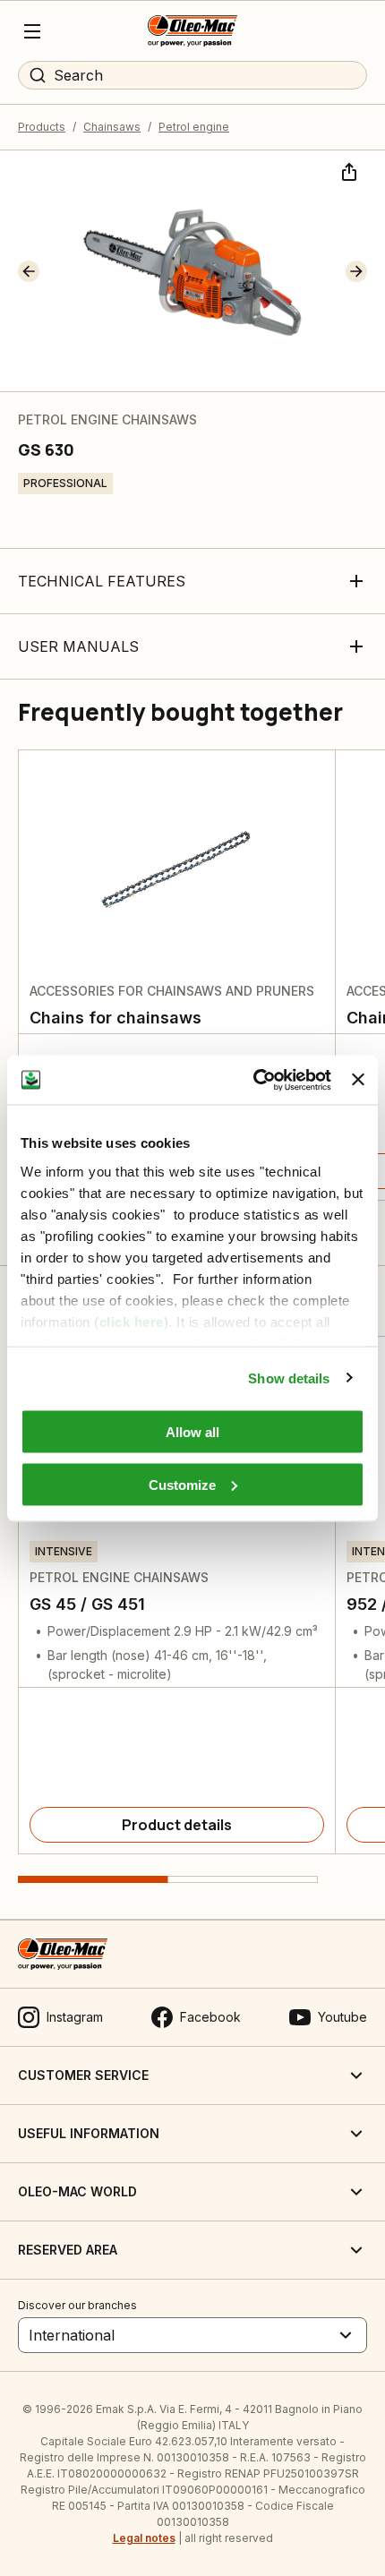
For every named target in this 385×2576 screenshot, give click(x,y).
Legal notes (144, 2538)
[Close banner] (358, 1080)
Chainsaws (112, 127)
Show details (289, 1378)
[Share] (347, 170)
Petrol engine (194, 127)
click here (132, 1321)
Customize (182, 1484)
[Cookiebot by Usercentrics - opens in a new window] (253, 1080)
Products (42, 127)
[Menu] (32, 31)
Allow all (192, 1432)
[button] (29, 271)
